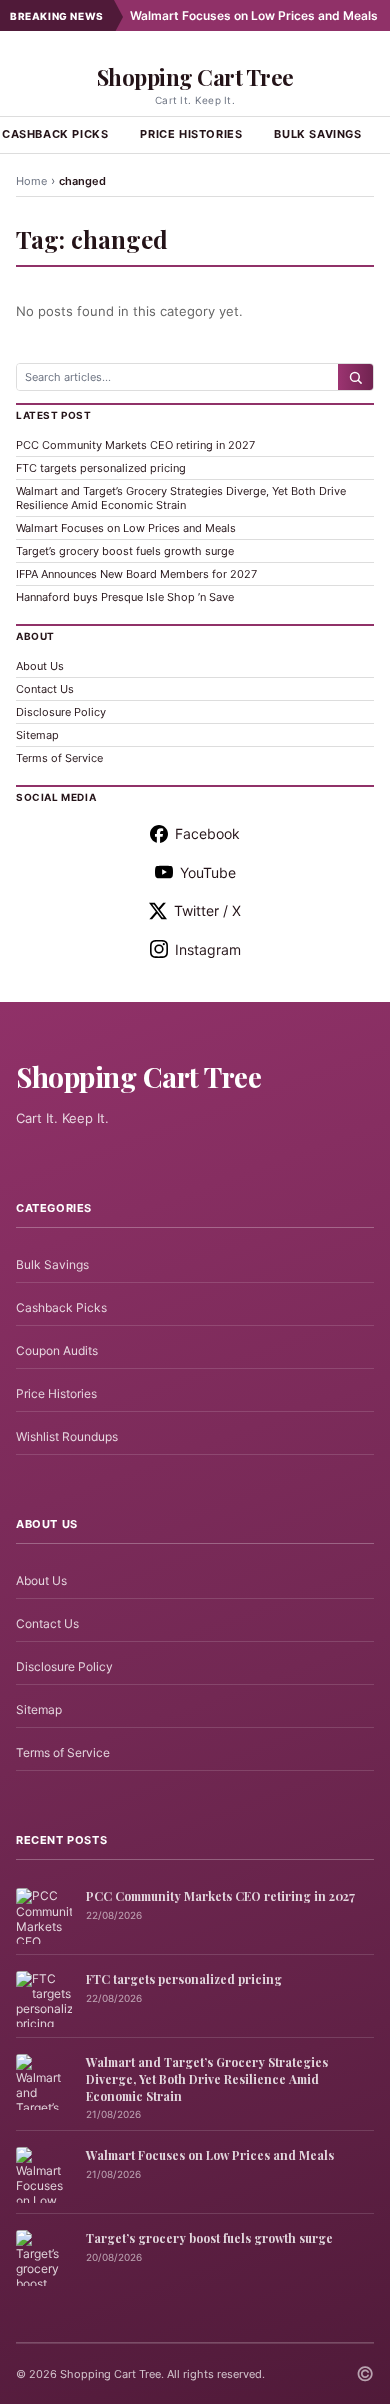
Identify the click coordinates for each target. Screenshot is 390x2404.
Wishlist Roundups (67, 1436)
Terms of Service (59, 758)
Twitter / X (207, 910)
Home (31, 181)
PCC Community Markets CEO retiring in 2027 (135, 445)
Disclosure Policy (61, 712)
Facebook (207, 833)
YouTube (208, 872)
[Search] (355, 377)
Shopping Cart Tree (195, 77)
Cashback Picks (61, 1307)
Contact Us (45, 689)
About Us (40, 666)
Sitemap (37, 735)
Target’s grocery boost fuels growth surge (125, 551)
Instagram (208, 949)
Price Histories (191, 134)
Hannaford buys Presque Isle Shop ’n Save (125, 597)
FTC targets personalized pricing (101, 468)
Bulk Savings (317, 134)
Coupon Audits (57, 1350)
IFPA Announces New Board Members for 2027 (136, 574)
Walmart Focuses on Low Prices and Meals (232, 15)
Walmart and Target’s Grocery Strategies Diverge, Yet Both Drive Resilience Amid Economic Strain (181, 498)
